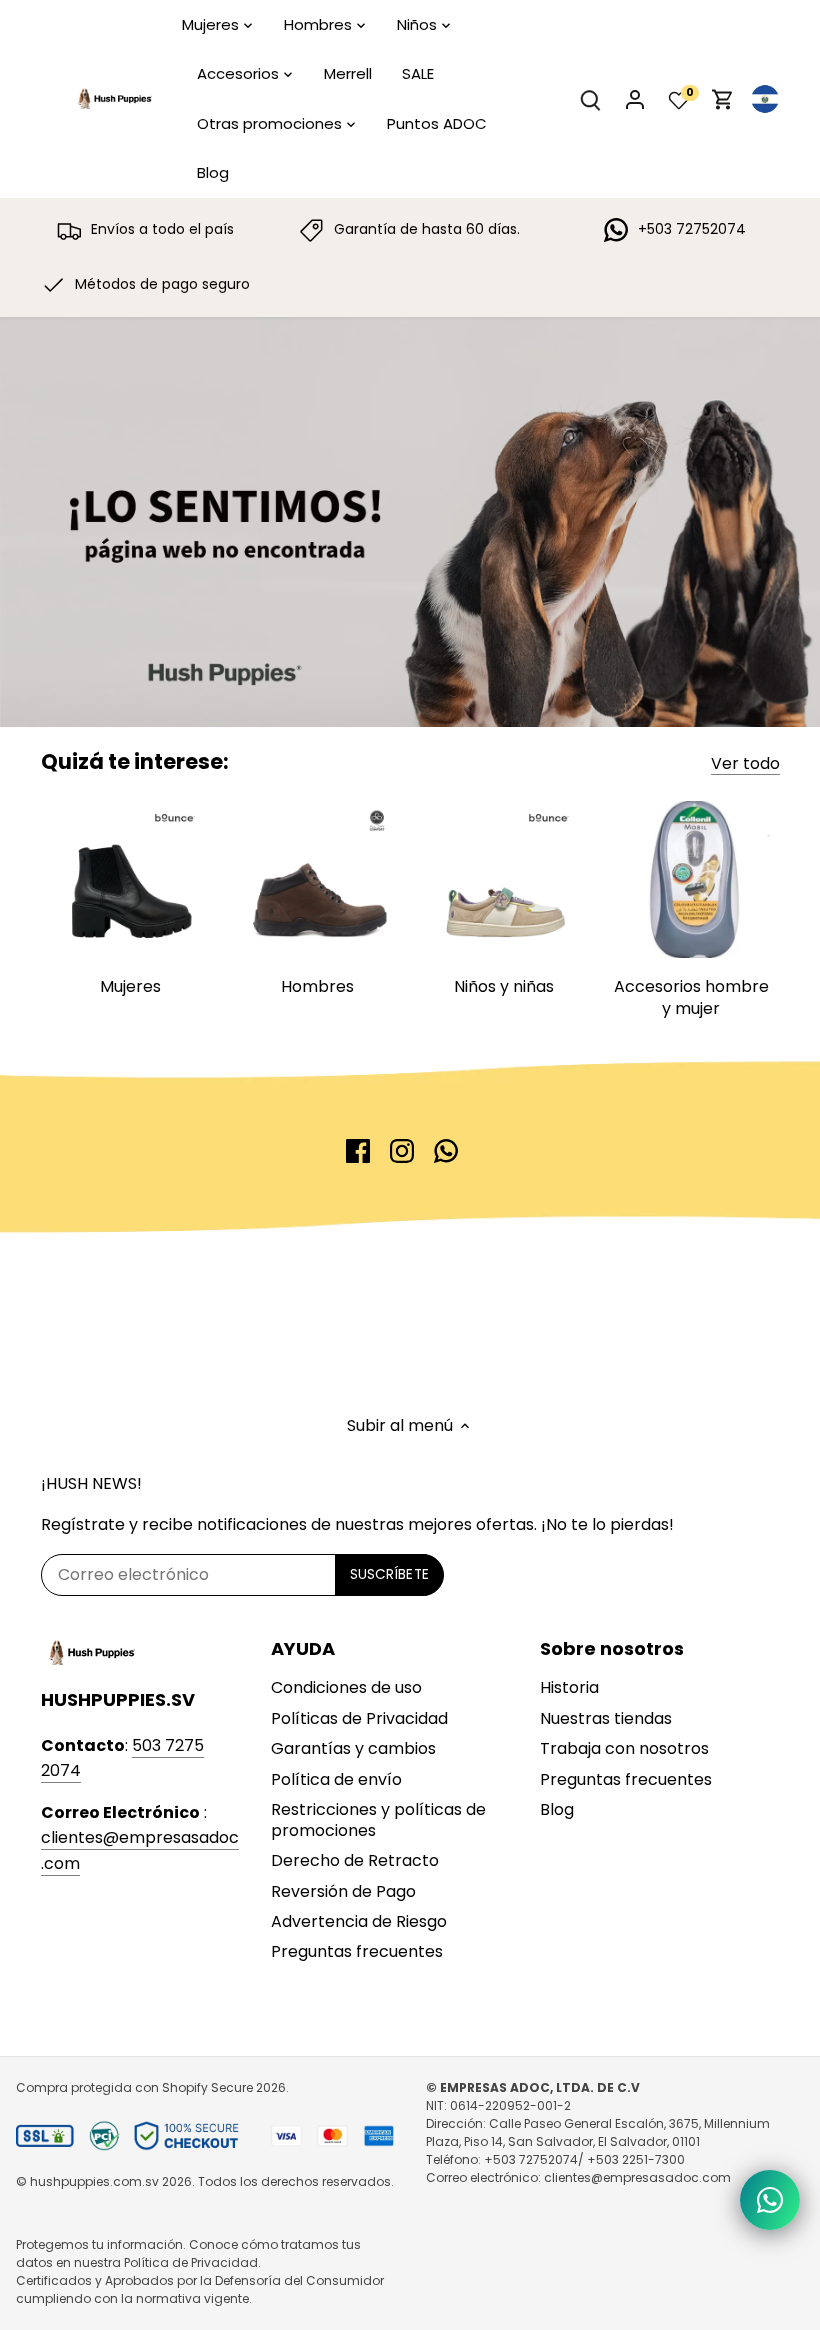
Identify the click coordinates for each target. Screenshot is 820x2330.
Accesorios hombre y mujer (691, 997)
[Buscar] (591, 99)
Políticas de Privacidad (359, 1718)
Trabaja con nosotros (624, 1748)
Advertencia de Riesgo (359, 1921)
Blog (557, 1809)
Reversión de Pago (343, 1891)
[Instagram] (402, 1151)
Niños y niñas (504, 986)
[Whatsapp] (446, 1151)
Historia (569, 1687)
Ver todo (745, 764)
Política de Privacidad (191, 2262)
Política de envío (336, 1779)
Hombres (317, 986)
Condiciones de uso (346, 1687)
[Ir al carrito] (723, 99)
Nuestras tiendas (606, 1718)
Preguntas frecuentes (357, 1951)
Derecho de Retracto (355, 1860)
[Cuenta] (635, 99)
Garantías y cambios (353, 1748)
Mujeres (130, 986)
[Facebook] (358, 1151)
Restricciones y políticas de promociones (378, 1820)
